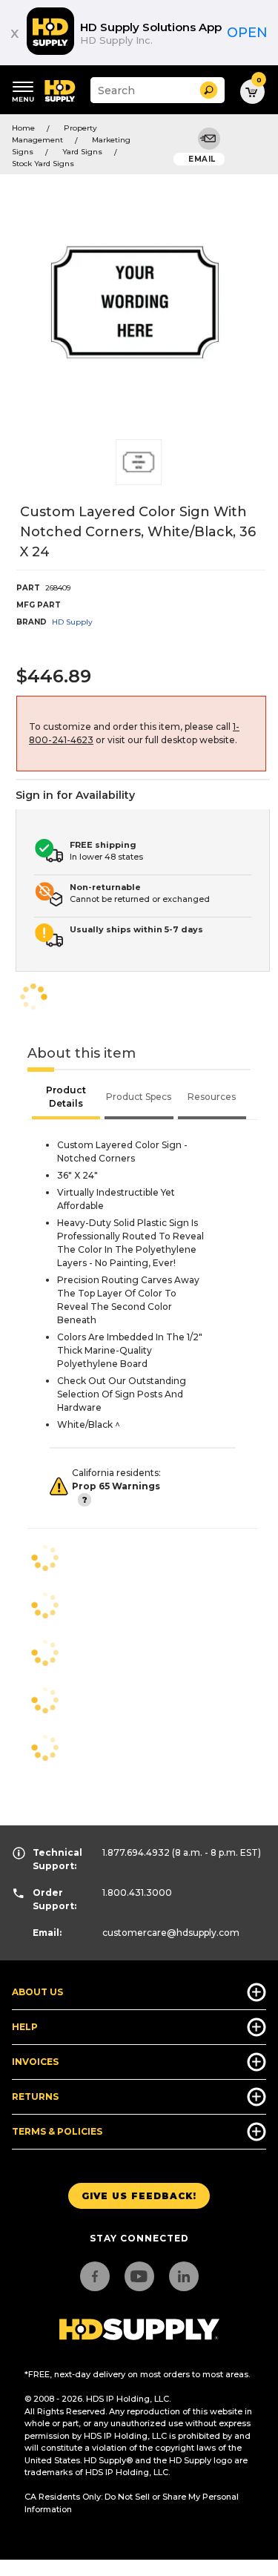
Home (23, 128)
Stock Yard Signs (43, 164)
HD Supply (72, 622)
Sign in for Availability (75, 795)
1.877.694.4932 (136, 1852)
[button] (209, 90)
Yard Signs (82, 152)
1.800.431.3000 (137, 1893)
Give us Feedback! (139, 2196)
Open (247, 33)
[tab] (66, 1098)
